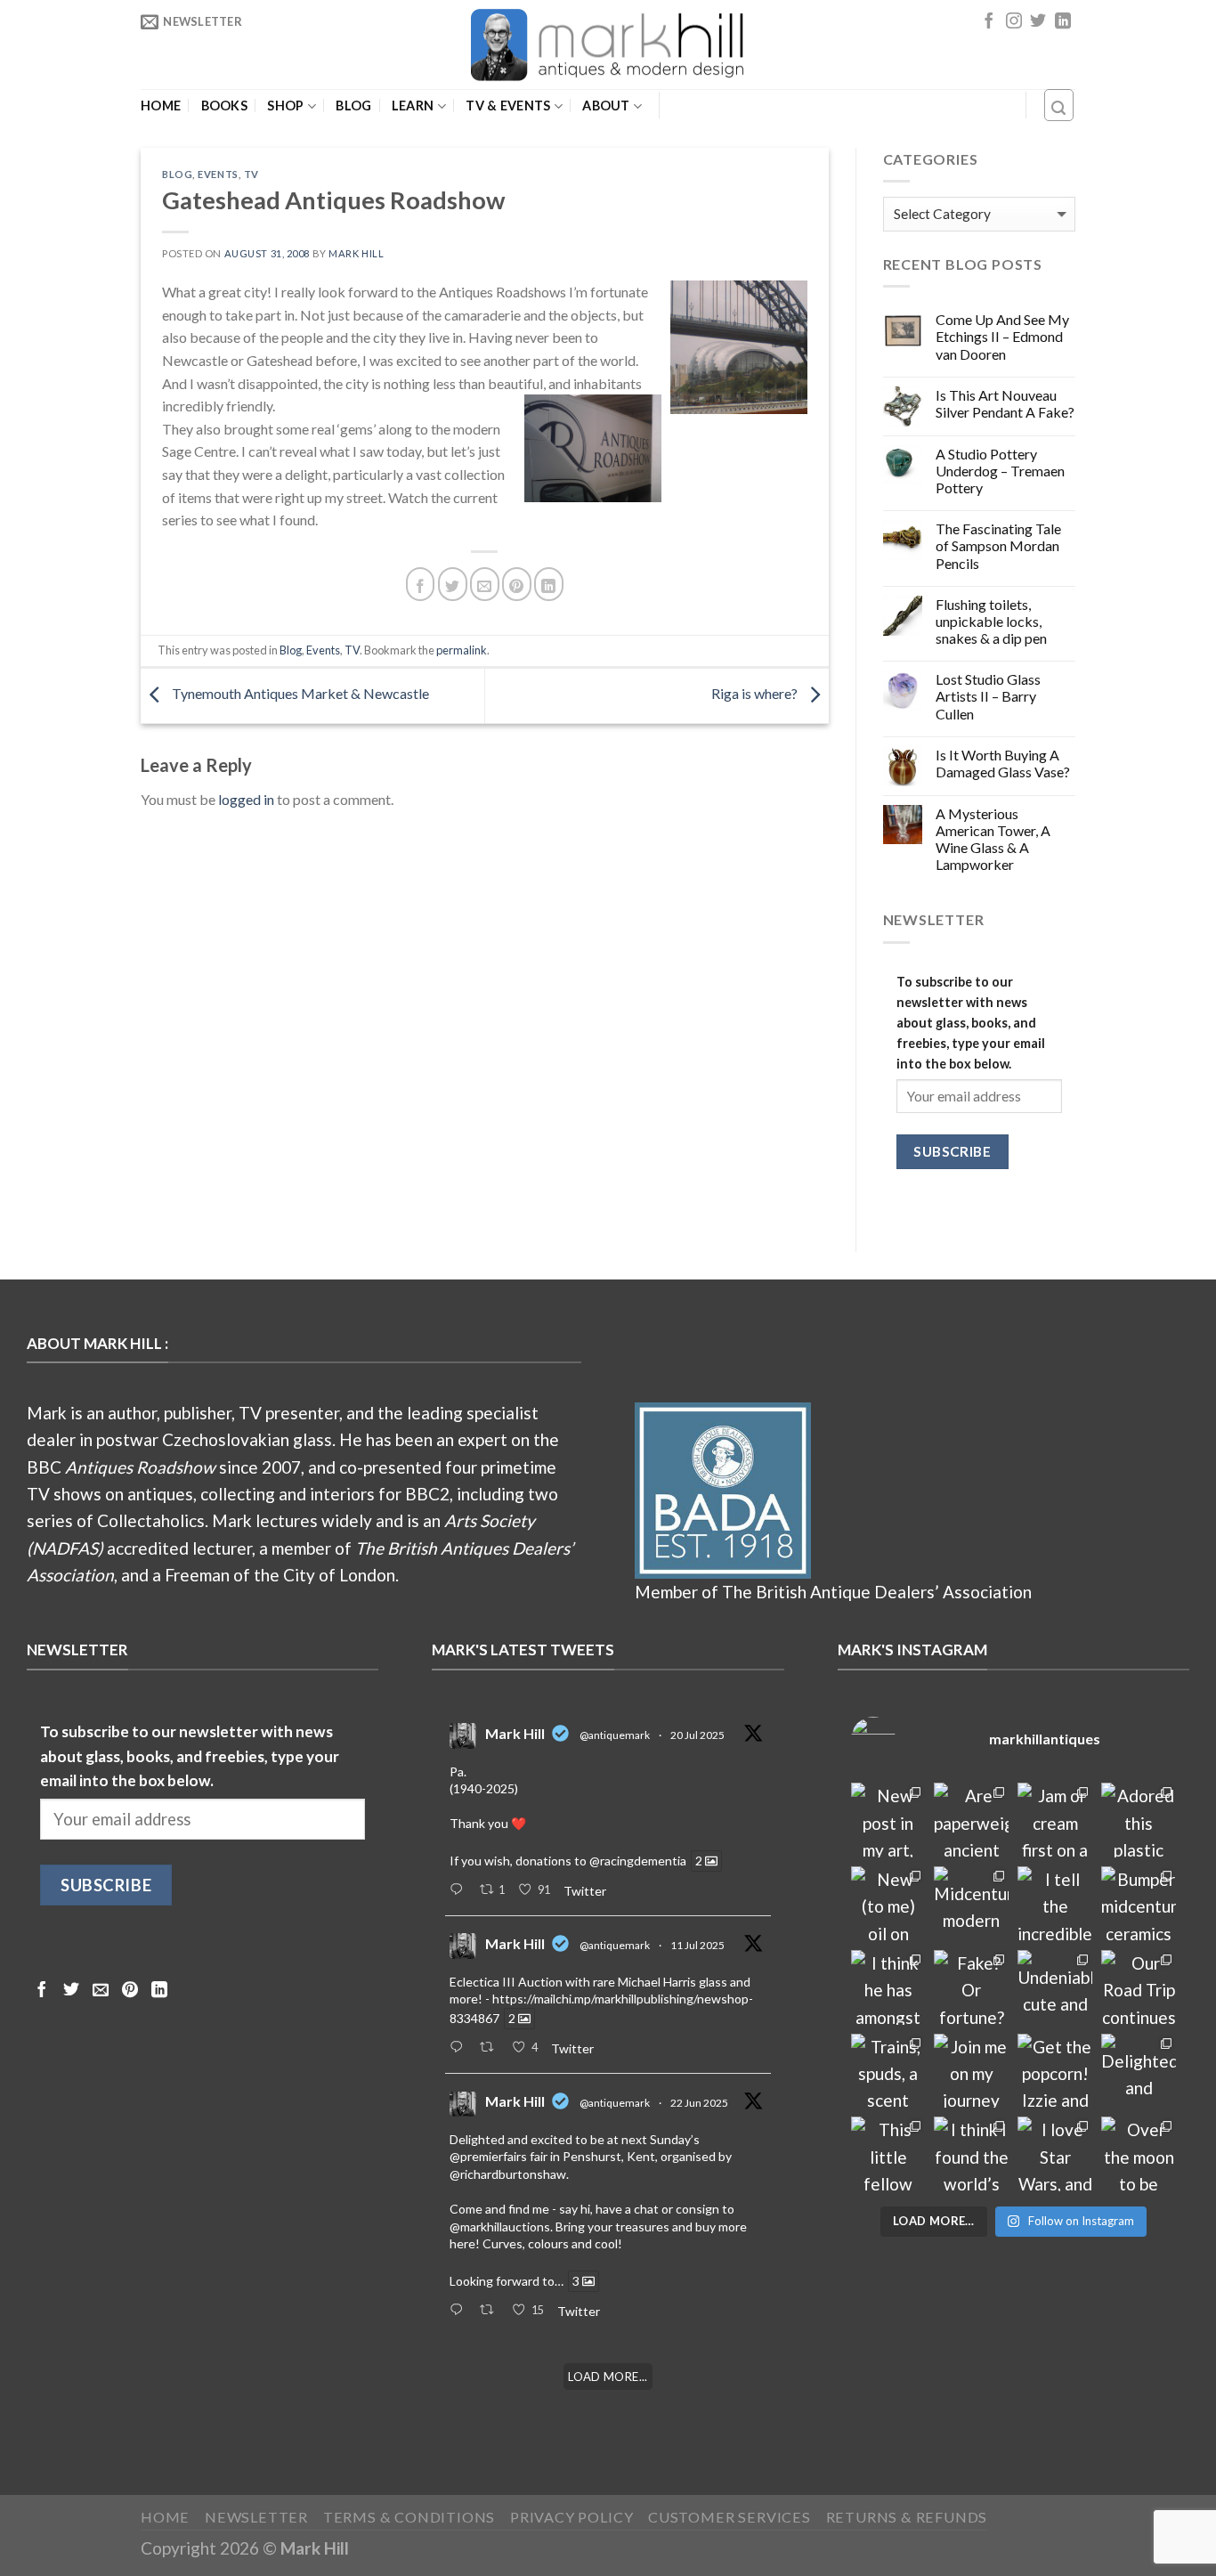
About (606, 106)
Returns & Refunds (907, 2517)
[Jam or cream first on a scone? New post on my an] (1055, 1820)
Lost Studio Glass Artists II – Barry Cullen (988, 696)
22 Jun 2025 (699, 2103)
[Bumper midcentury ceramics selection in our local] (1139, 1904)
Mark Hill (356, 253)
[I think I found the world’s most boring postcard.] (971, 2154)
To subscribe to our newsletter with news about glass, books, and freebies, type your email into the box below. (971, 1023)
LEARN (413, 106)
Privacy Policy (572, 2517)
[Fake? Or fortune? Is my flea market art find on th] (971, 1987)
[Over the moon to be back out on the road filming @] (1139, 2154)
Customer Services (730, 2517)
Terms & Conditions (409, 2517)
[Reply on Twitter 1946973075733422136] (460, 1890)
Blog (353, 106)
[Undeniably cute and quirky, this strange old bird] (1055, 1987)
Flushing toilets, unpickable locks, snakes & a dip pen (991, 621)
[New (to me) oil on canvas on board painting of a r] (888, 1904)
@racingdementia (638, 1861)
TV (251, 174)
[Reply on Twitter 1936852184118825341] (460, 2311)
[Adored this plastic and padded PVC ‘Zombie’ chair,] (1139, 1820)
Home (161, 106)
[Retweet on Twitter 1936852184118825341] (491, 2311)
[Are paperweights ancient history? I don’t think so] (971, 1820)
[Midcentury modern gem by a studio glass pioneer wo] (971, 1904)
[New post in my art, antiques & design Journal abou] (888, 1820)
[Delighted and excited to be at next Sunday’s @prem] (1139, 2071)
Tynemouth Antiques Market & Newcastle (299, 694)
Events (218, 174)
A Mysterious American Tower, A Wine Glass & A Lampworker (993, 839)
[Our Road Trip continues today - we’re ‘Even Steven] (1139, 1987)
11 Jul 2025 (697, 1945)
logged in (246, 799)
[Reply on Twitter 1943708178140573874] (460, 2048)
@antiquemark (615, 1735)
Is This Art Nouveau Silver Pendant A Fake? (1005, 403)
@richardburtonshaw (508, 2174)
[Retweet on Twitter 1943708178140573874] (491, 2048)
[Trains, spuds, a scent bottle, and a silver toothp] (888, 2071)
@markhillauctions (500, 2227)
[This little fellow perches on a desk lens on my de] (888, 2154)
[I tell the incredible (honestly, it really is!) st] (1055, 1904)
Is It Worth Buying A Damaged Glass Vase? (1003, 763)
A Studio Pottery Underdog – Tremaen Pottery (1000, 471)
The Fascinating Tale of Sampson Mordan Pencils (998, 545)
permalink (462, 650)
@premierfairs (488, 2156)
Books (224, 106)
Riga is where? (756, 694)
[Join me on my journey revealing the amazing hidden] (971, 2071)
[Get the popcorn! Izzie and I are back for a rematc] (1055, 2071)
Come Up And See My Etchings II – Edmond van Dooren (1002, 336)
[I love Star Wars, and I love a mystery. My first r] (1055, 2154)
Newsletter (256, 2517)
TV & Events (508, 106)
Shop (285, 106)
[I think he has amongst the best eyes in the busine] (888, 1987)
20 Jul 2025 (697, 1735)
